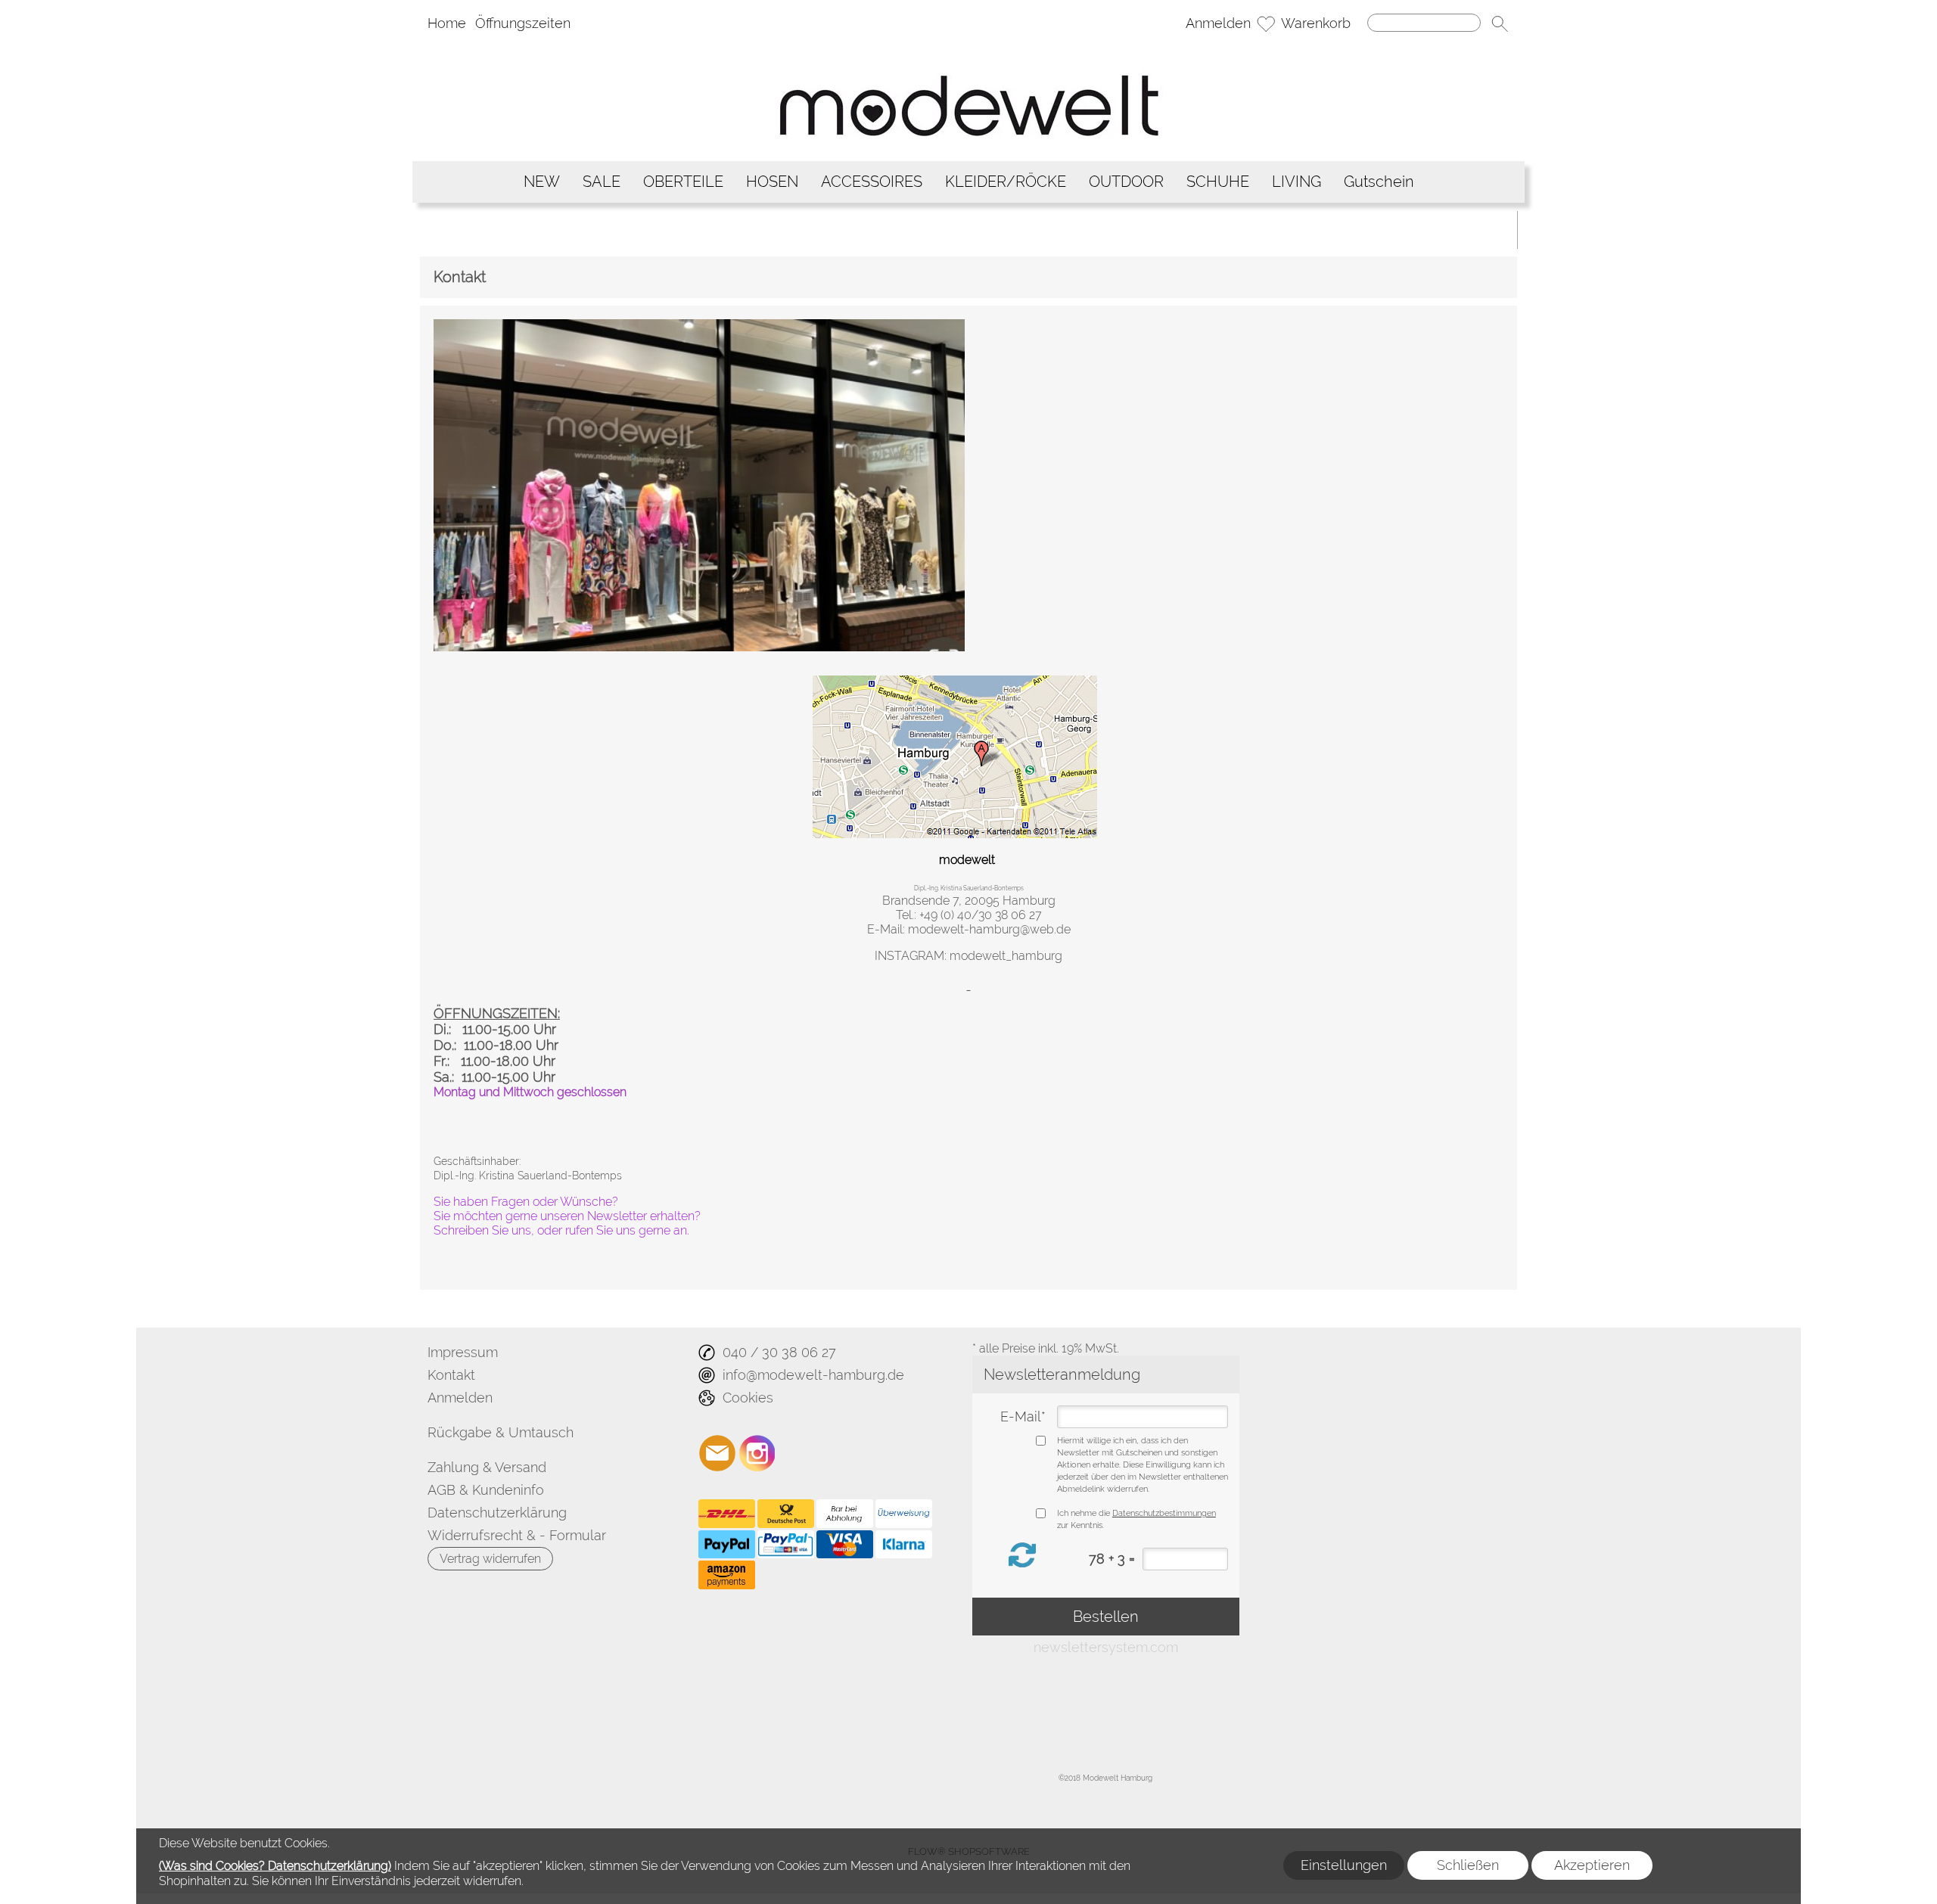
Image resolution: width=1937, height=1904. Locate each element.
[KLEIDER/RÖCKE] (1006, 182)
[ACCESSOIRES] (872, 182)
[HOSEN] (772, 182)
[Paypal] (727, 1545)
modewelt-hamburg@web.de (989, 929)
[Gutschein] (1379, 182)
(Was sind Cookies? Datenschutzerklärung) (275, 1866)
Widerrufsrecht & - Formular (517, 1535)
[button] (1500, 23)
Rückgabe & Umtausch (501, 1432)
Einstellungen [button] (1344, 1865)
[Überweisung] (904, 1514)
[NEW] (542, 182)
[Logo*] (969, 49)
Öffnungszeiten (523, 23)
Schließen (1468, 1865)
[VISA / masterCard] (845, 1545)
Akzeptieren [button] (1592, 1865)
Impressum (463, 1352)
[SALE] (602, 182)
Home (447, 23)
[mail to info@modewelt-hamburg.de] (717, 1453)
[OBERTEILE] (683, 182)
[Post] (786, 1514)
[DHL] (727, 1514)
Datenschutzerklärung (497, 1513)
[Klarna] (904, 1545)
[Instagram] (757, 1453)
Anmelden (1218, 23)
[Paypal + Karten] (786, 1545)
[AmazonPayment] (727, 1575)
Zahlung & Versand (487, 1467)
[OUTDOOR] (1126, 182)
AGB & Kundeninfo (486, 1490)
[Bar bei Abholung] (845, 1514)
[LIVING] (1297, 182)
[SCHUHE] (1218, 182)
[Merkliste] (1266, 23)
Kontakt (451, 1375)
